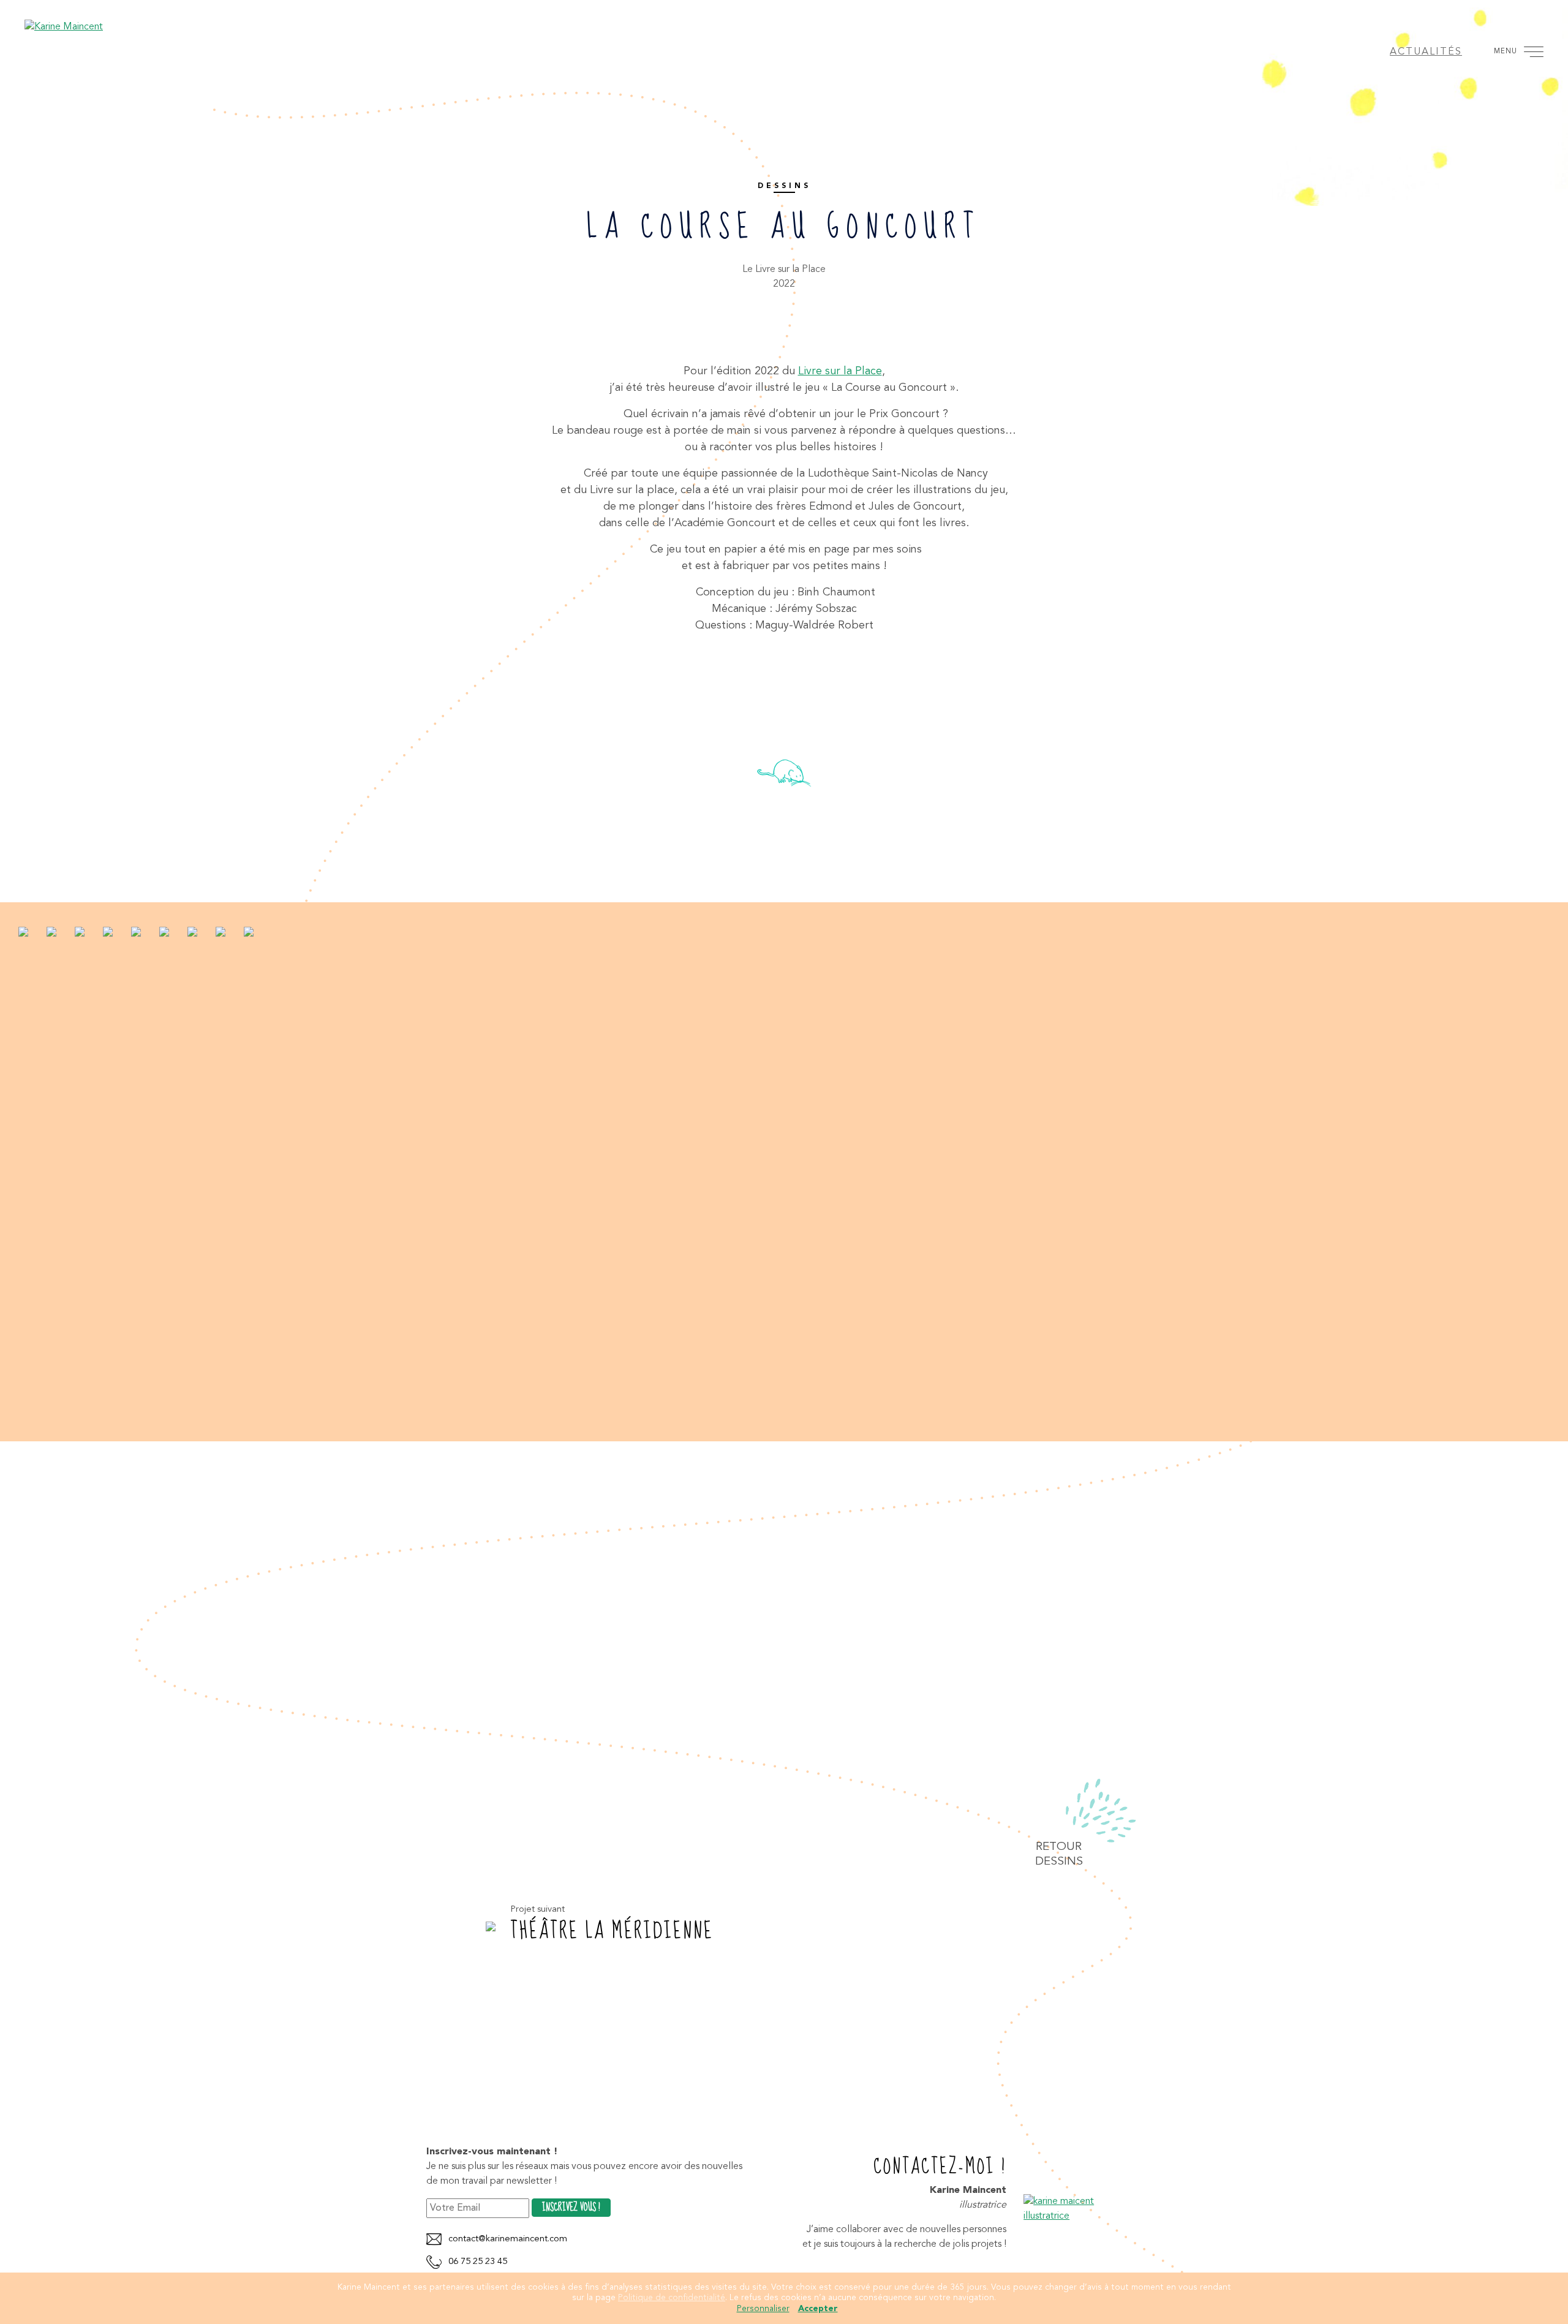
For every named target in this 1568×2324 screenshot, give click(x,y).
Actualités (1426, 52)
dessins (784, 186)
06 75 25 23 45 (478, 2262)
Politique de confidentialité (672, 2298)
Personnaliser (763, 2309)
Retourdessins (1059, 1854)
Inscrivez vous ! (571, 2208)
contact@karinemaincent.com (508, 2239)
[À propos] (1083, 2208)
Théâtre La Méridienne (612, 1931)
